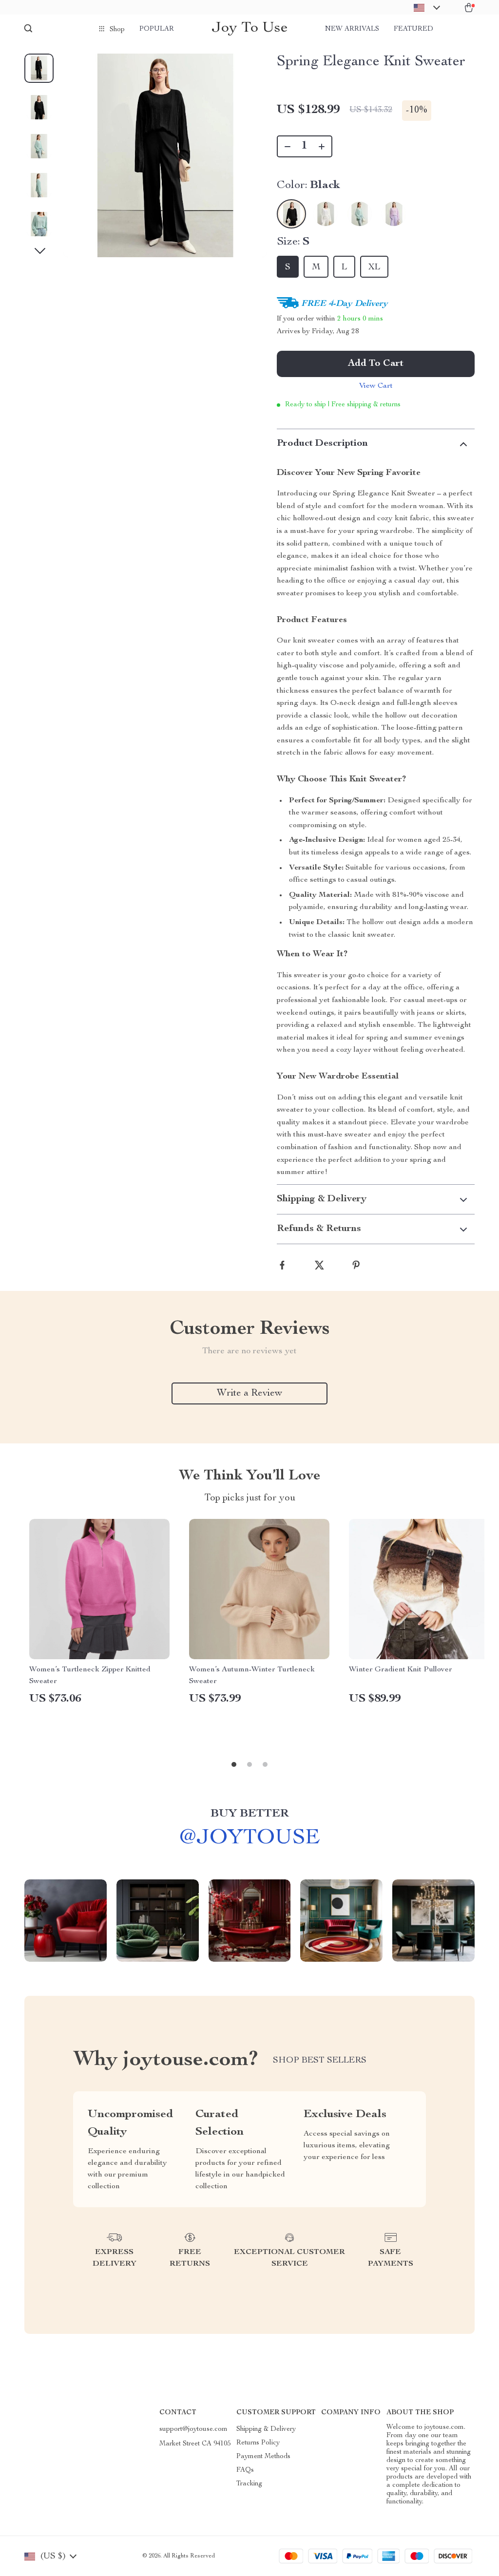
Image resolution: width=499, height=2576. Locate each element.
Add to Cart (376, 364)
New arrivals (352, 29)
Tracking (249, 2484)
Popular (157, 29)
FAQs (245, 2470)
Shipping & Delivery (266, 2429)
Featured (413, 29)
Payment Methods (263, 2457)
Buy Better (249, 1814)
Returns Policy (258, 2443)
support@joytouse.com (193, 2429)
